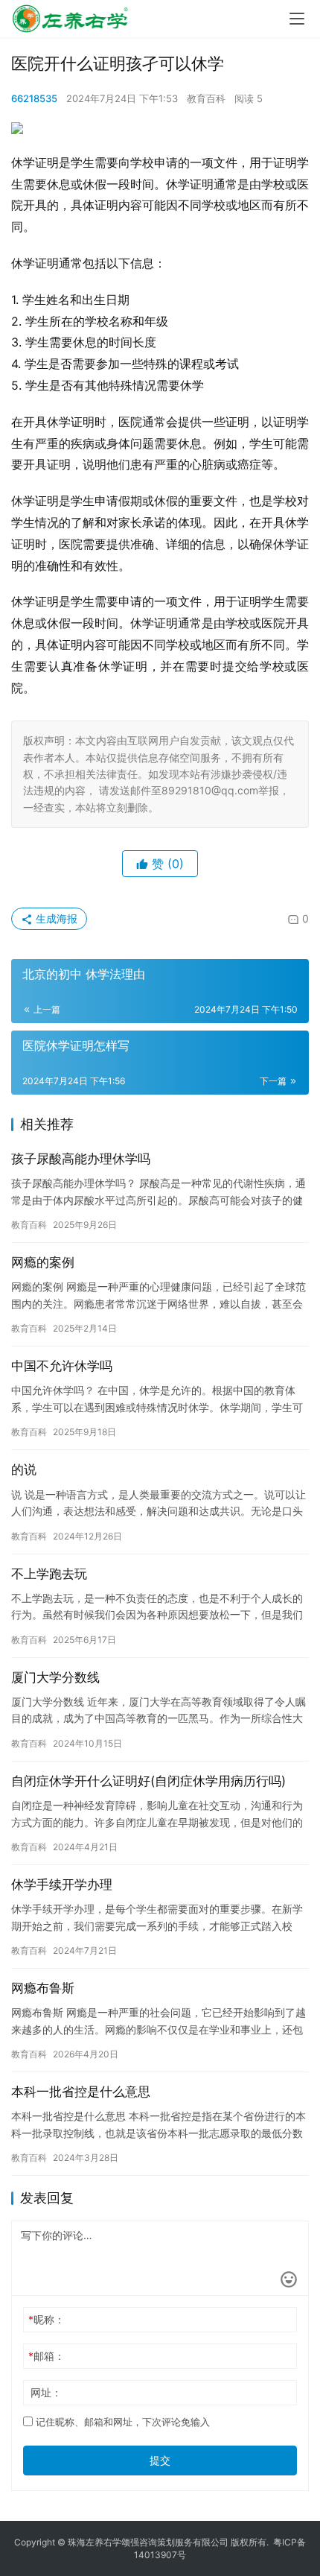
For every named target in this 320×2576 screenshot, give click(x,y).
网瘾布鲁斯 (43, 1988)
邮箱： (47, 2356)
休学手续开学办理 (62, 1884)
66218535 (34, 98)
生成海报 (55, 918)
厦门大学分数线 (55, 1677)
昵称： (47, 2319)
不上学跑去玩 (49, 1574)
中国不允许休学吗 (62, 1366)
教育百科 (206, 98)
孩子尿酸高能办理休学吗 (81, 1159)
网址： (46, 2392)
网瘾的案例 (43, 1262)
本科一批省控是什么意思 (81, 2092)
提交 (160, 2460)
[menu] (297, 19)
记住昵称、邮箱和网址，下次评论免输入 (121, 2422)
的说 (24, 1469)
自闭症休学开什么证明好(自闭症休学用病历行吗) (148, 1781)
